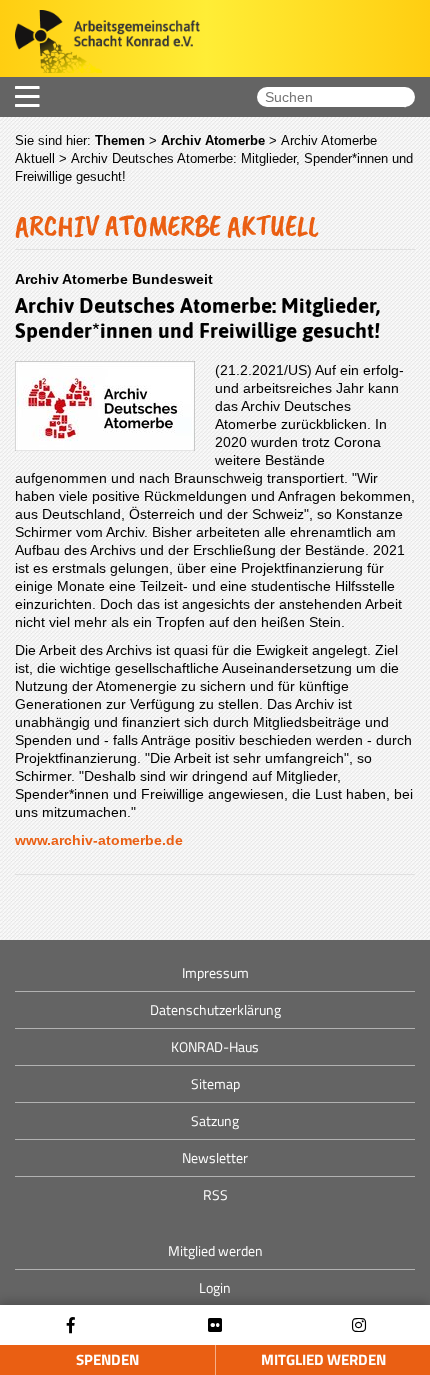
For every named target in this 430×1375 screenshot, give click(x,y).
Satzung (215, 1120)
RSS (215, 1194)
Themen (120, 140)
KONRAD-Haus (215, 1046)
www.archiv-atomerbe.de (99, 840)
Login (215, 1287)
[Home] (100, 43)
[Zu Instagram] (359, 1325)
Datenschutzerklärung (215, 1009)
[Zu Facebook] (71, 1325)
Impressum (215, 972)
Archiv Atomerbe (213, 140)
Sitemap (215, 1083)
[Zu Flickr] (215, 1325)
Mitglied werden (323, 1359)
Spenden (107, 1359)
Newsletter (215, 1157)
